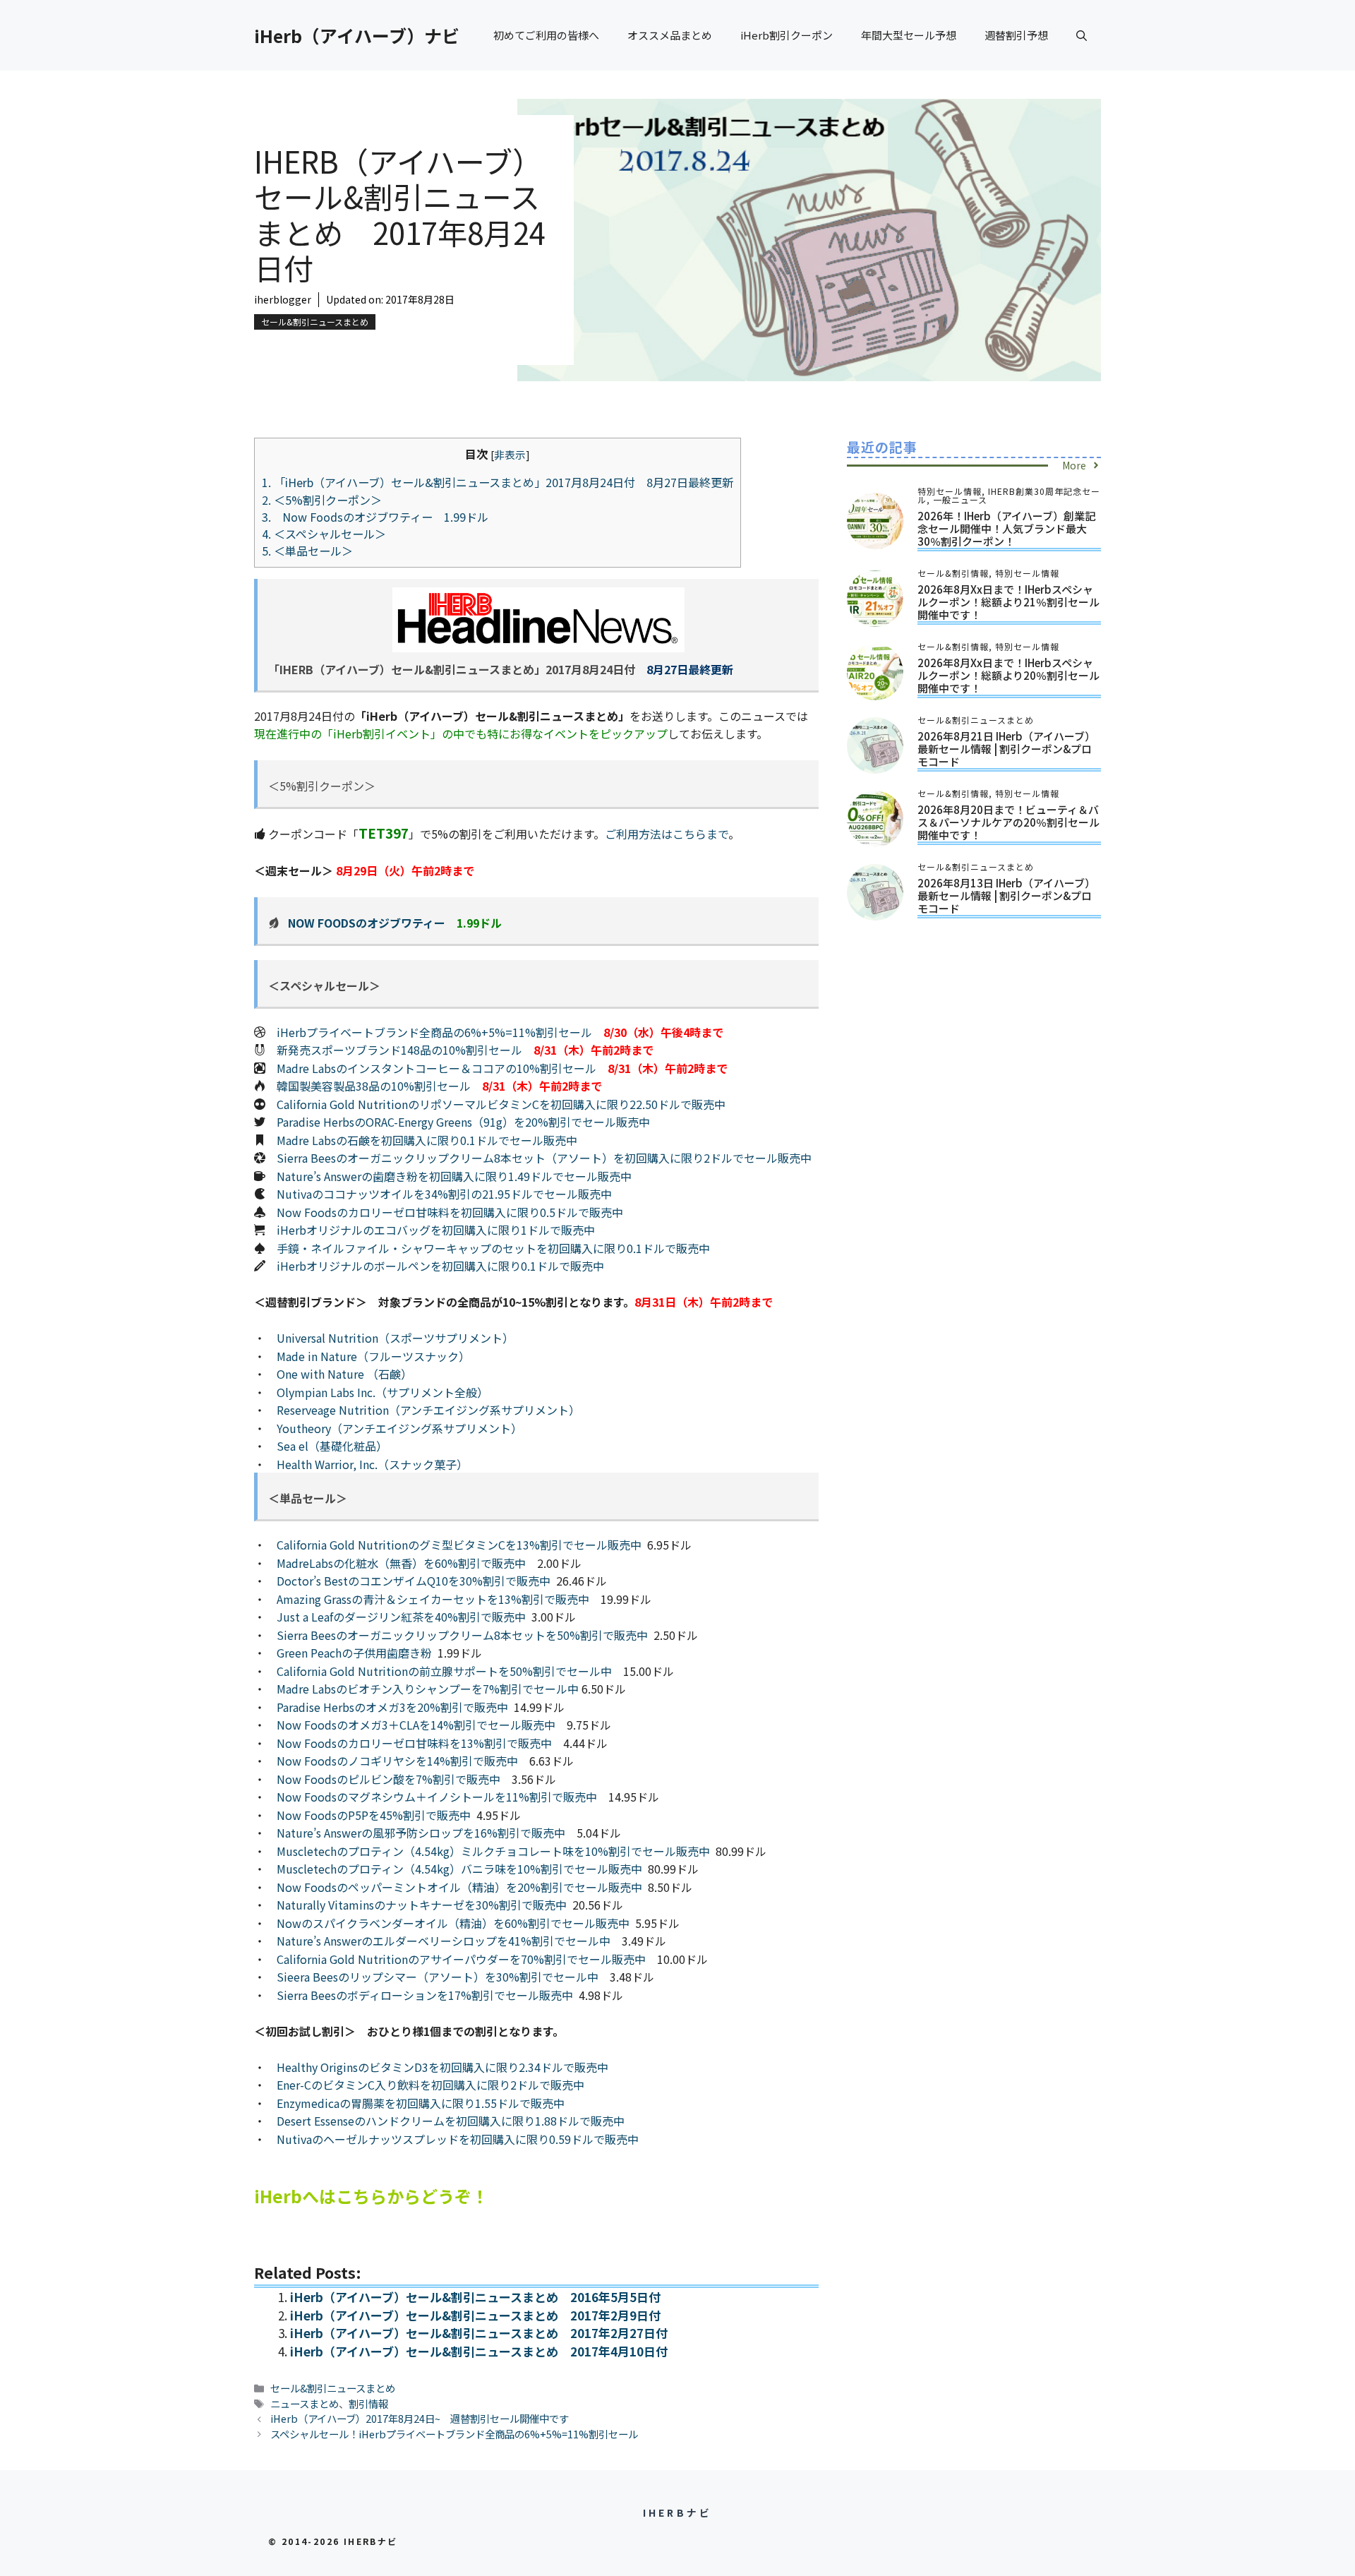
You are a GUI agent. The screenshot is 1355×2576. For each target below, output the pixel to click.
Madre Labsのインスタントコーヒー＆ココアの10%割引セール (436, 1068)
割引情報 (368, 2403)
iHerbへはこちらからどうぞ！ (371, 2196)
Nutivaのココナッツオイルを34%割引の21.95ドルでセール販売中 (444, 1194)
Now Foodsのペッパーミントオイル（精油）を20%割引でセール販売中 (459, 1887)
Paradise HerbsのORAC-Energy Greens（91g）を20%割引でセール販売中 (463, 1122)
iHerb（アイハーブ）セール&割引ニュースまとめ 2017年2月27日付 (479, 2333)
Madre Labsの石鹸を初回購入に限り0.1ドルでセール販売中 (427, 1140)
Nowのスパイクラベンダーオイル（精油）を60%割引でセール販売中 (453, 1923)
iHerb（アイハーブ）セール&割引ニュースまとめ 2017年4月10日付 (479, 2351)
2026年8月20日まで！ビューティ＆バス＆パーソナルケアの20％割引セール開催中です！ (1008, 822)
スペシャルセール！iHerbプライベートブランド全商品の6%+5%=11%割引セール (454, 2434)
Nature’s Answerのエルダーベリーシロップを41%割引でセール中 (444, 1941)
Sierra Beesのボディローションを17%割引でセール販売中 (425, 1995)
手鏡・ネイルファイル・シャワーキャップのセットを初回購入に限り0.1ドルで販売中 (493, 1248)
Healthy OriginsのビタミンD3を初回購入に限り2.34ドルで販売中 (442, 2067)
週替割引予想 (1016, 35)
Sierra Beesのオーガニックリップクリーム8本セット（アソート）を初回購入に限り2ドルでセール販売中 (544, 1158)
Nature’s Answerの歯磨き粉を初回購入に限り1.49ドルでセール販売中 (454, 1176)
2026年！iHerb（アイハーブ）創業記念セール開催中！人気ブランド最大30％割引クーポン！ (1006, 528)
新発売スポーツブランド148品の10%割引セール (399, 1050)
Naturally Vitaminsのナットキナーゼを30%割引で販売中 (422, 1905)
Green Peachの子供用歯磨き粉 (354, 1653)
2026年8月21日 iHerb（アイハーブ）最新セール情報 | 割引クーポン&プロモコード (1006, 749)
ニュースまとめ (305, 2403)
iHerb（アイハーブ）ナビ (357, 35)
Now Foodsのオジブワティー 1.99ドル (375, 517)
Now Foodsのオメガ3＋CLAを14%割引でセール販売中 (416, 1725)
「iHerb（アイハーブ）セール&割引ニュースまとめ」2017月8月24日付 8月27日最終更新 (498, 482)
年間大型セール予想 (909, 35)
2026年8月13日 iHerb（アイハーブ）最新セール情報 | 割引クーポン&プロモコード (1006, 895)
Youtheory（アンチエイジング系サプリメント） (399, 1428)
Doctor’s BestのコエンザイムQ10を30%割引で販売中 (414, 1581)
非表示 (510, 454)
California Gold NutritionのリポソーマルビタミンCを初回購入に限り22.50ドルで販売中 (501, 1104)
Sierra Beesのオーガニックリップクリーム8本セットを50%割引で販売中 (462, 1635)
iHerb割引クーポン (787, 35)
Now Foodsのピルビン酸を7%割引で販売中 (389, 1779)
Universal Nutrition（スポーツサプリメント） (395, 1338)
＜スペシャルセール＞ (324, 534)
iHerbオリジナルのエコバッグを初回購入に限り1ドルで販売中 (436, 1230)
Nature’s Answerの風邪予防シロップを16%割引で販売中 (421, 1833)
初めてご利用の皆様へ (546, 35)
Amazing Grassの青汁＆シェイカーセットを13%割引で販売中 (433, 1599)
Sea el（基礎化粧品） (332, 1446)
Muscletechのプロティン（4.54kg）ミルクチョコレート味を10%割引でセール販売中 (493, 1851)
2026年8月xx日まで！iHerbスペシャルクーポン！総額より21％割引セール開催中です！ (1008, 602)
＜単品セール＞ (307, 551)
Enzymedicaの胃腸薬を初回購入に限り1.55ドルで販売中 (421, 2103)
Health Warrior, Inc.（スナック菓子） (372, 1464)
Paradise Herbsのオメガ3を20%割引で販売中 (392, 1707)
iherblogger (283, 299)
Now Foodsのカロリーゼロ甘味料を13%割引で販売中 (414, 1743)
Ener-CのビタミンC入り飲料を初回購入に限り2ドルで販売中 (430, 2085)
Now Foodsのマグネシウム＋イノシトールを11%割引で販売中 (437, 1797)
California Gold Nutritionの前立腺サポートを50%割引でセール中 (444, 1671)
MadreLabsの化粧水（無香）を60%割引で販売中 (401, 1563)
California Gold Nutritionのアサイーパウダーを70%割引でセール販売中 (461, 1959)
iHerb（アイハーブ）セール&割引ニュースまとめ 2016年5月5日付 (475, 2297)
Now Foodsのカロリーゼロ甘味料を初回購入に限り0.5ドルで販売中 (450, 1212)
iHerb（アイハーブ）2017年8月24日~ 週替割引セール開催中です (420, 2418)
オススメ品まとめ (670, 35)
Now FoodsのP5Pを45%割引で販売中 (374, 1815)
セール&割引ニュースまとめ (315, 322)
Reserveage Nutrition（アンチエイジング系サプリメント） (428, 1410)
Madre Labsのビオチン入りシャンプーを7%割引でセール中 (428, 1689)
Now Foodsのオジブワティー (367, 923)
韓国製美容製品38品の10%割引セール (374, 1086)
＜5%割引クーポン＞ (322, 500)
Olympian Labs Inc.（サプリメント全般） (383, 1392)
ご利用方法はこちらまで (667, 834)
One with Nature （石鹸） (344, 1374)
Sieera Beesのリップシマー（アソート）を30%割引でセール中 (438, 1977)
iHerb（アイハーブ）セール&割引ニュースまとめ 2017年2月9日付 (475, 2315)
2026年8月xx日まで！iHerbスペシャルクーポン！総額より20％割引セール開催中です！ (1008, 675)
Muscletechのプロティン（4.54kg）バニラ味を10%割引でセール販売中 (459, 1869)
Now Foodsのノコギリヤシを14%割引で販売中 (397, 1761)
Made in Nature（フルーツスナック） (373, 1356)
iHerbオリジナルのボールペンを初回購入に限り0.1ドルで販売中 (440, 1266)
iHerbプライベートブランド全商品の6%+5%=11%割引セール (434, 1032)
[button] (1082, 35)
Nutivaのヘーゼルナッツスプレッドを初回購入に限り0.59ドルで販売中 (458, 2139)
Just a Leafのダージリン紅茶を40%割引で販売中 (401, 1617)
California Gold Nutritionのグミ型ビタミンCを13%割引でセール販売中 (459, 1545)
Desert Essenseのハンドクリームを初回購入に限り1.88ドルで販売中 (451, 2121)
